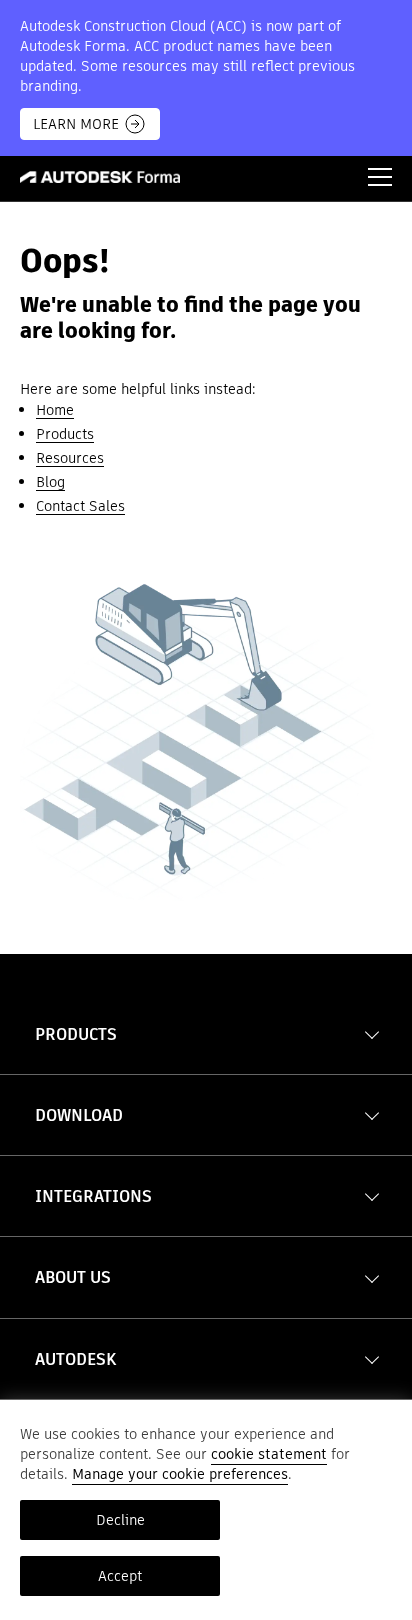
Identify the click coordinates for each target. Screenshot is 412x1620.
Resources (70, 458)
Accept (120, 1576)
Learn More (76, 124)
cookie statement (269, 1454)
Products (65, 434)
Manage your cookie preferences (180, 1474)
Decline (120, 1520)
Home (55, 410)
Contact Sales (80, 506)
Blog (50, 482)
